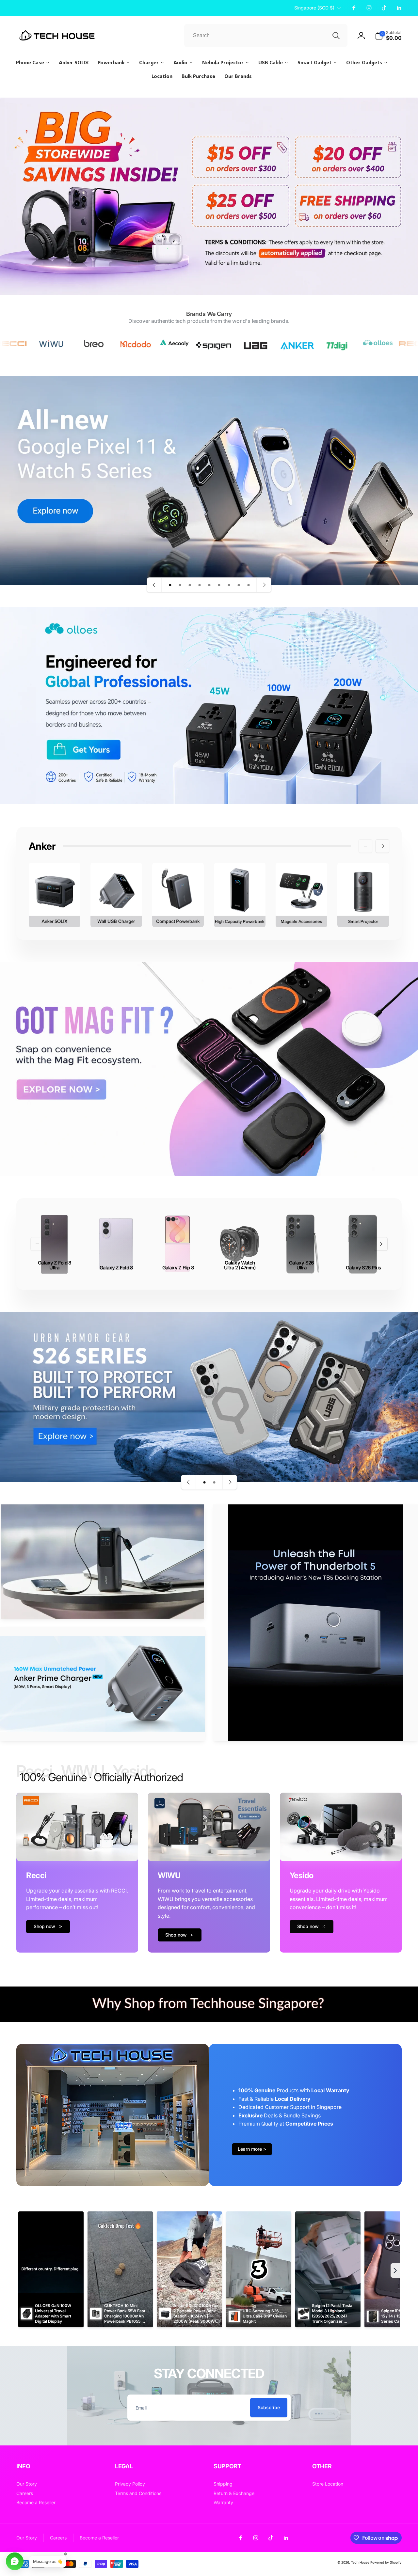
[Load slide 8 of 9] (239, 585)
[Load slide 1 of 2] (204, 1482)
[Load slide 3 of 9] (190, 585)
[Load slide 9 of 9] (249, 585)
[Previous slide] (154, 585)
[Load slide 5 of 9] (209, 585)
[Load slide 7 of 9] (229, 585)
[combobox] (266, 36)
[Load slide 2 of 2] (214, 1482)
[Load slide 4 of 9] (200, 585)
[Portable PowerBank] (178, 895)
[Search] (336, 36)
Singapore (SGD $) (314, 8)
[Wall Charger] (116, 895)
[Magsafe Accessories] (301, 895)
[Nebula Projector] (363, 895)
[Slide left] (365, 846)
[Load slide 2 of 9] (180, 585)
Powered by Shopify (386, 2562)
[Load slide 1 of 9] (170, 585)
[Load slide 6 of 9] (219, 585)
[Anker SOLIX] (55, 895)
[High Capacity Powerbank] (240, 895)
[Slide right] (382, 846)
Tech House (360, 2562)
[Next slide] (264, 585)
